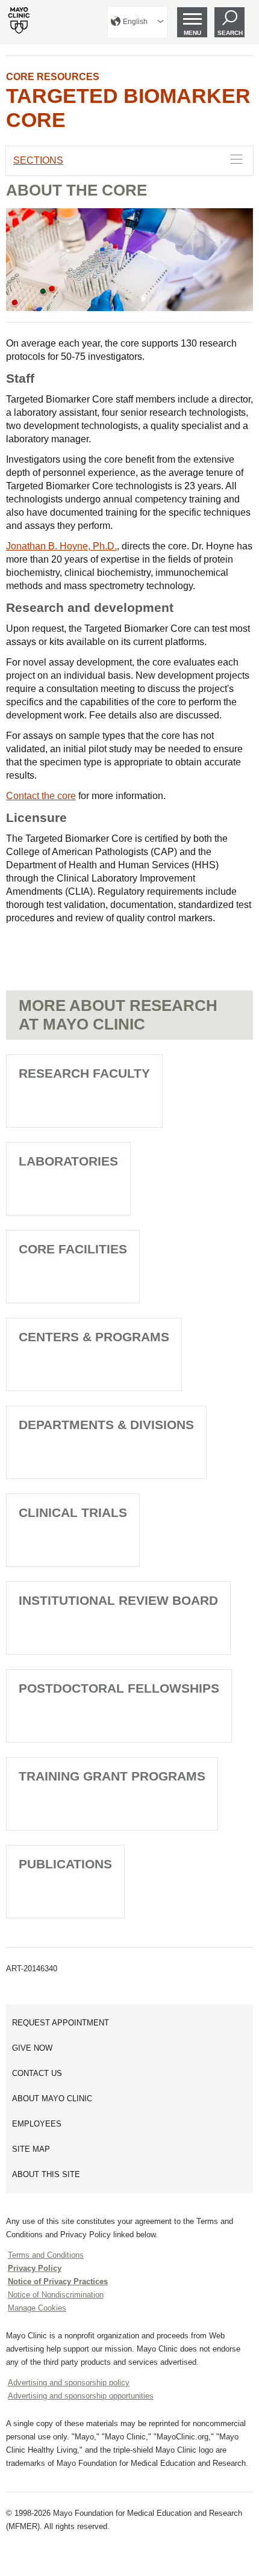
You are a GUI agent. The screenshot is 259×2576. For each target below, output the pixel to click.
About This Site (46, 2174)
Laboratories (68, 1161)
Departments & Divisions (106, 1425)
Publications (65, 1864)
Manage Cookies (37, 2308)
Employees (37, 2124)
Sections (38, 160)
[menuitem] (137, 22)
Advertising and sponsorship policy (69, 2383)
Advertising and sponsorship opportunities (81, 2396)
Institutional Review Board (118, 1600)
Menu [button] (192, 33)
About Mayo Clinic (52, 2099)
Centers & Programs (94, 1337)
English (135, 22)
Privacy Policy (35, 2268)
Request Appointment (61, 2023)
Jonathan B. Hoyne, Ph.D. (61, 546)
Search (230, 33)
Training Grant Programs (112, 1776)
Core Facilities (73, 1249)
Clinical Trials (73, 1512)
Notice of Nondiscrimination (56, 2295)
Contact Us (37, 2073)
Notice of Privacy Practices (58, 2281)
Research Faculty (84, 1073)
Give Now (32, 2048)
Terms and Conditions (46, 2255)
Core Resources (53, 77)
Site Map (31, 2149)
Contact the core (41, 796)
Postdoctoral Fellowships (119, 1688)
